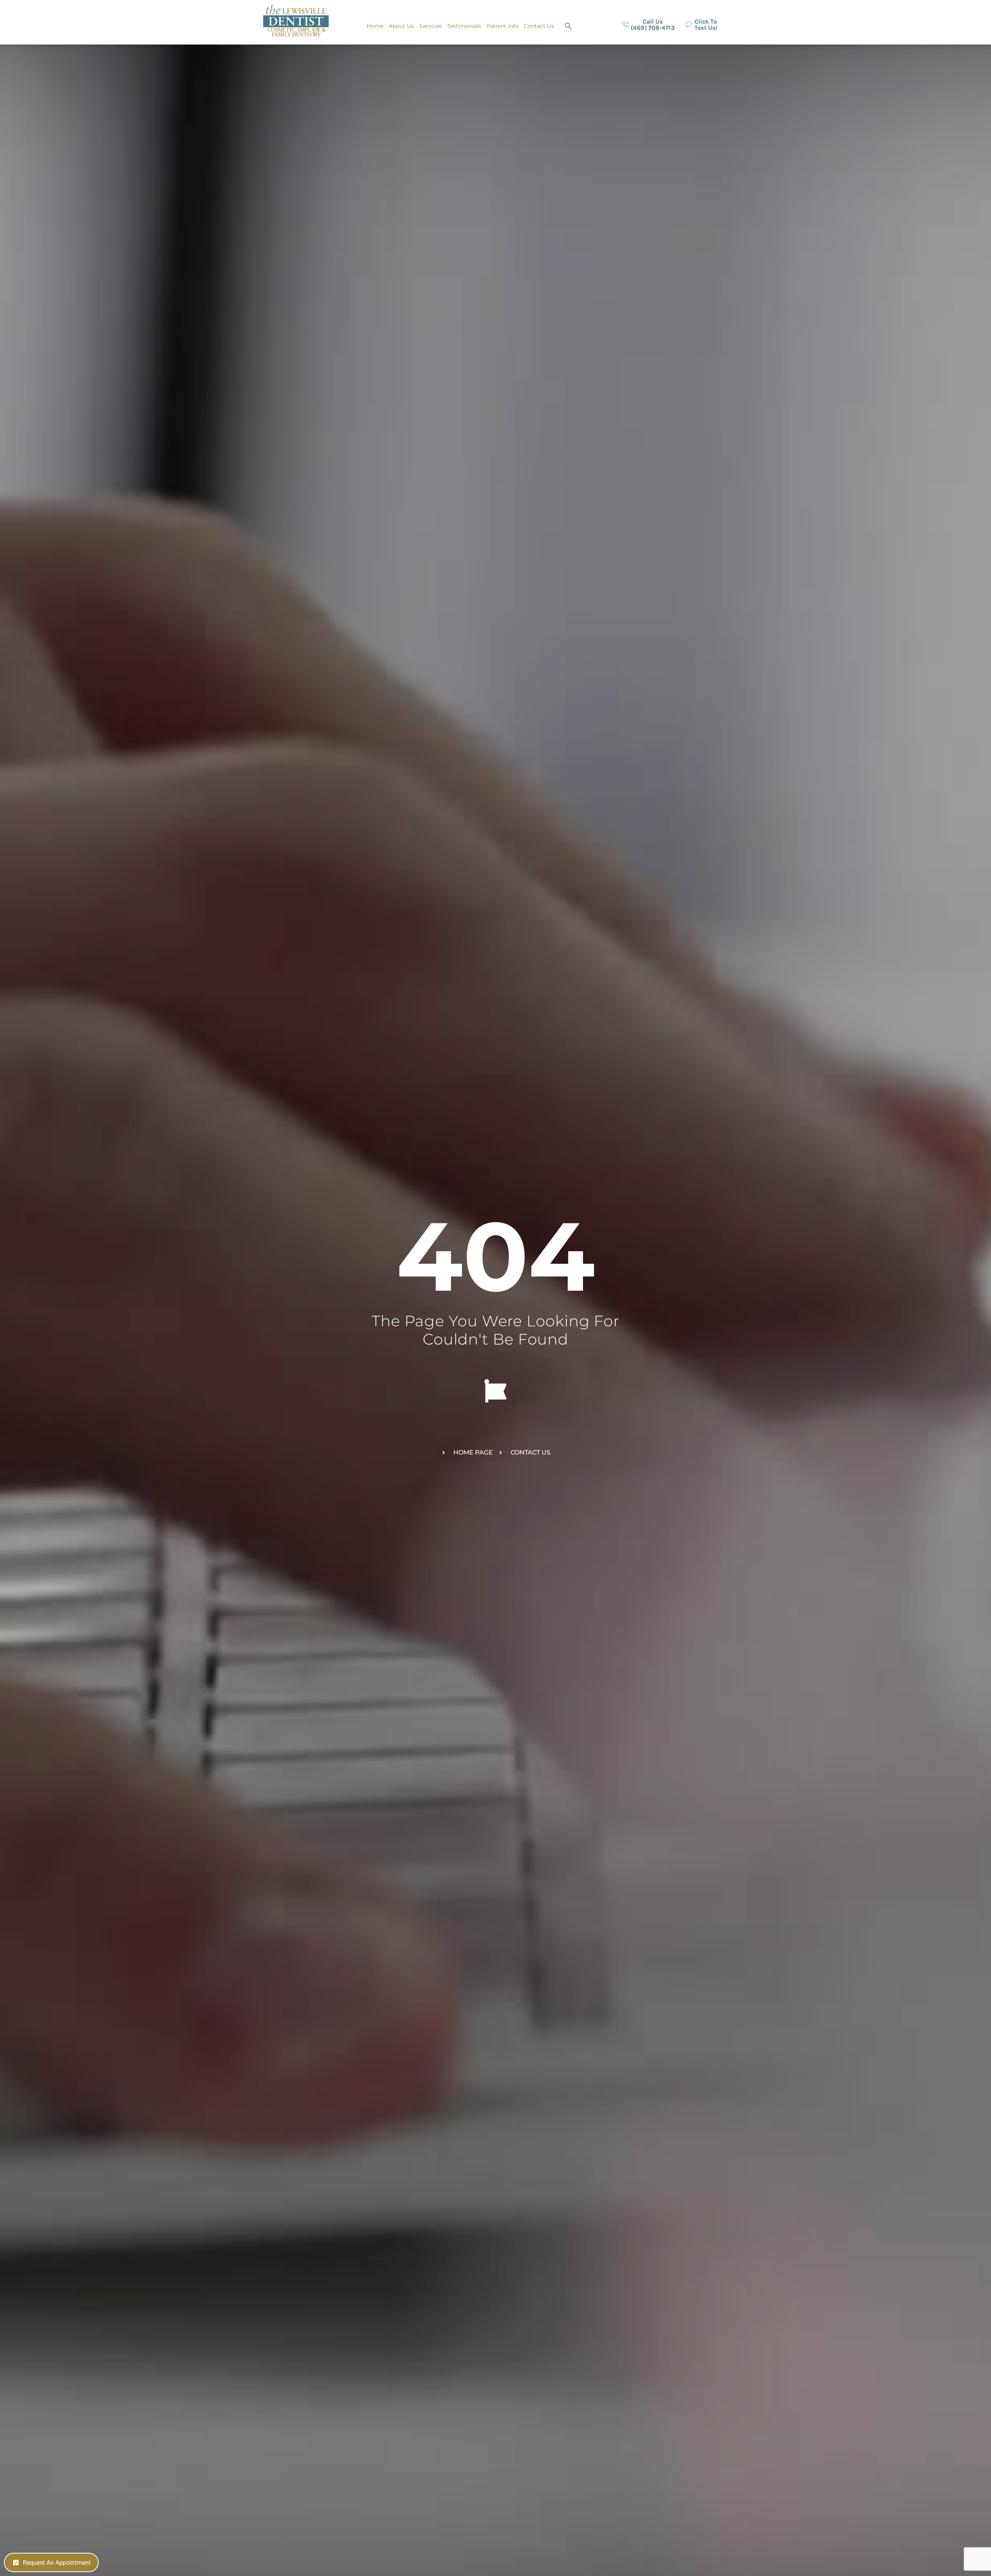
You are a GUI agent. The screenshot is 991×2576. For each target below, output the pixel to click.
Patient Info (502, 26)
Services (430, 26)
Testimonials (464, 26)
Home (375, 26)
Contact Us (539, 26)
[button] (568, 26)
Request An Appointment (57, 2563)
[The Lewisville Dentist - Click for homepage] (296, 22)
